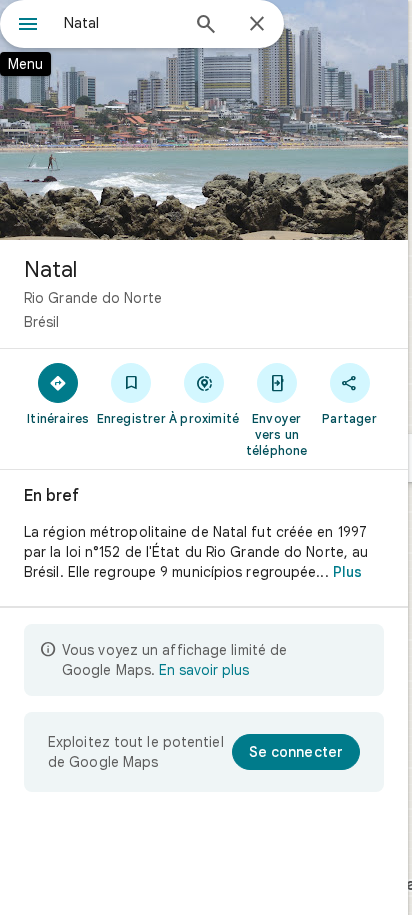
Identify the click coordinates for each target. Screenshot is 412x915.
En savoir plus (204, 670)
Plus (347, 572)
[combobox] (121, 23)
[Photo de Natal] (204, 120)
